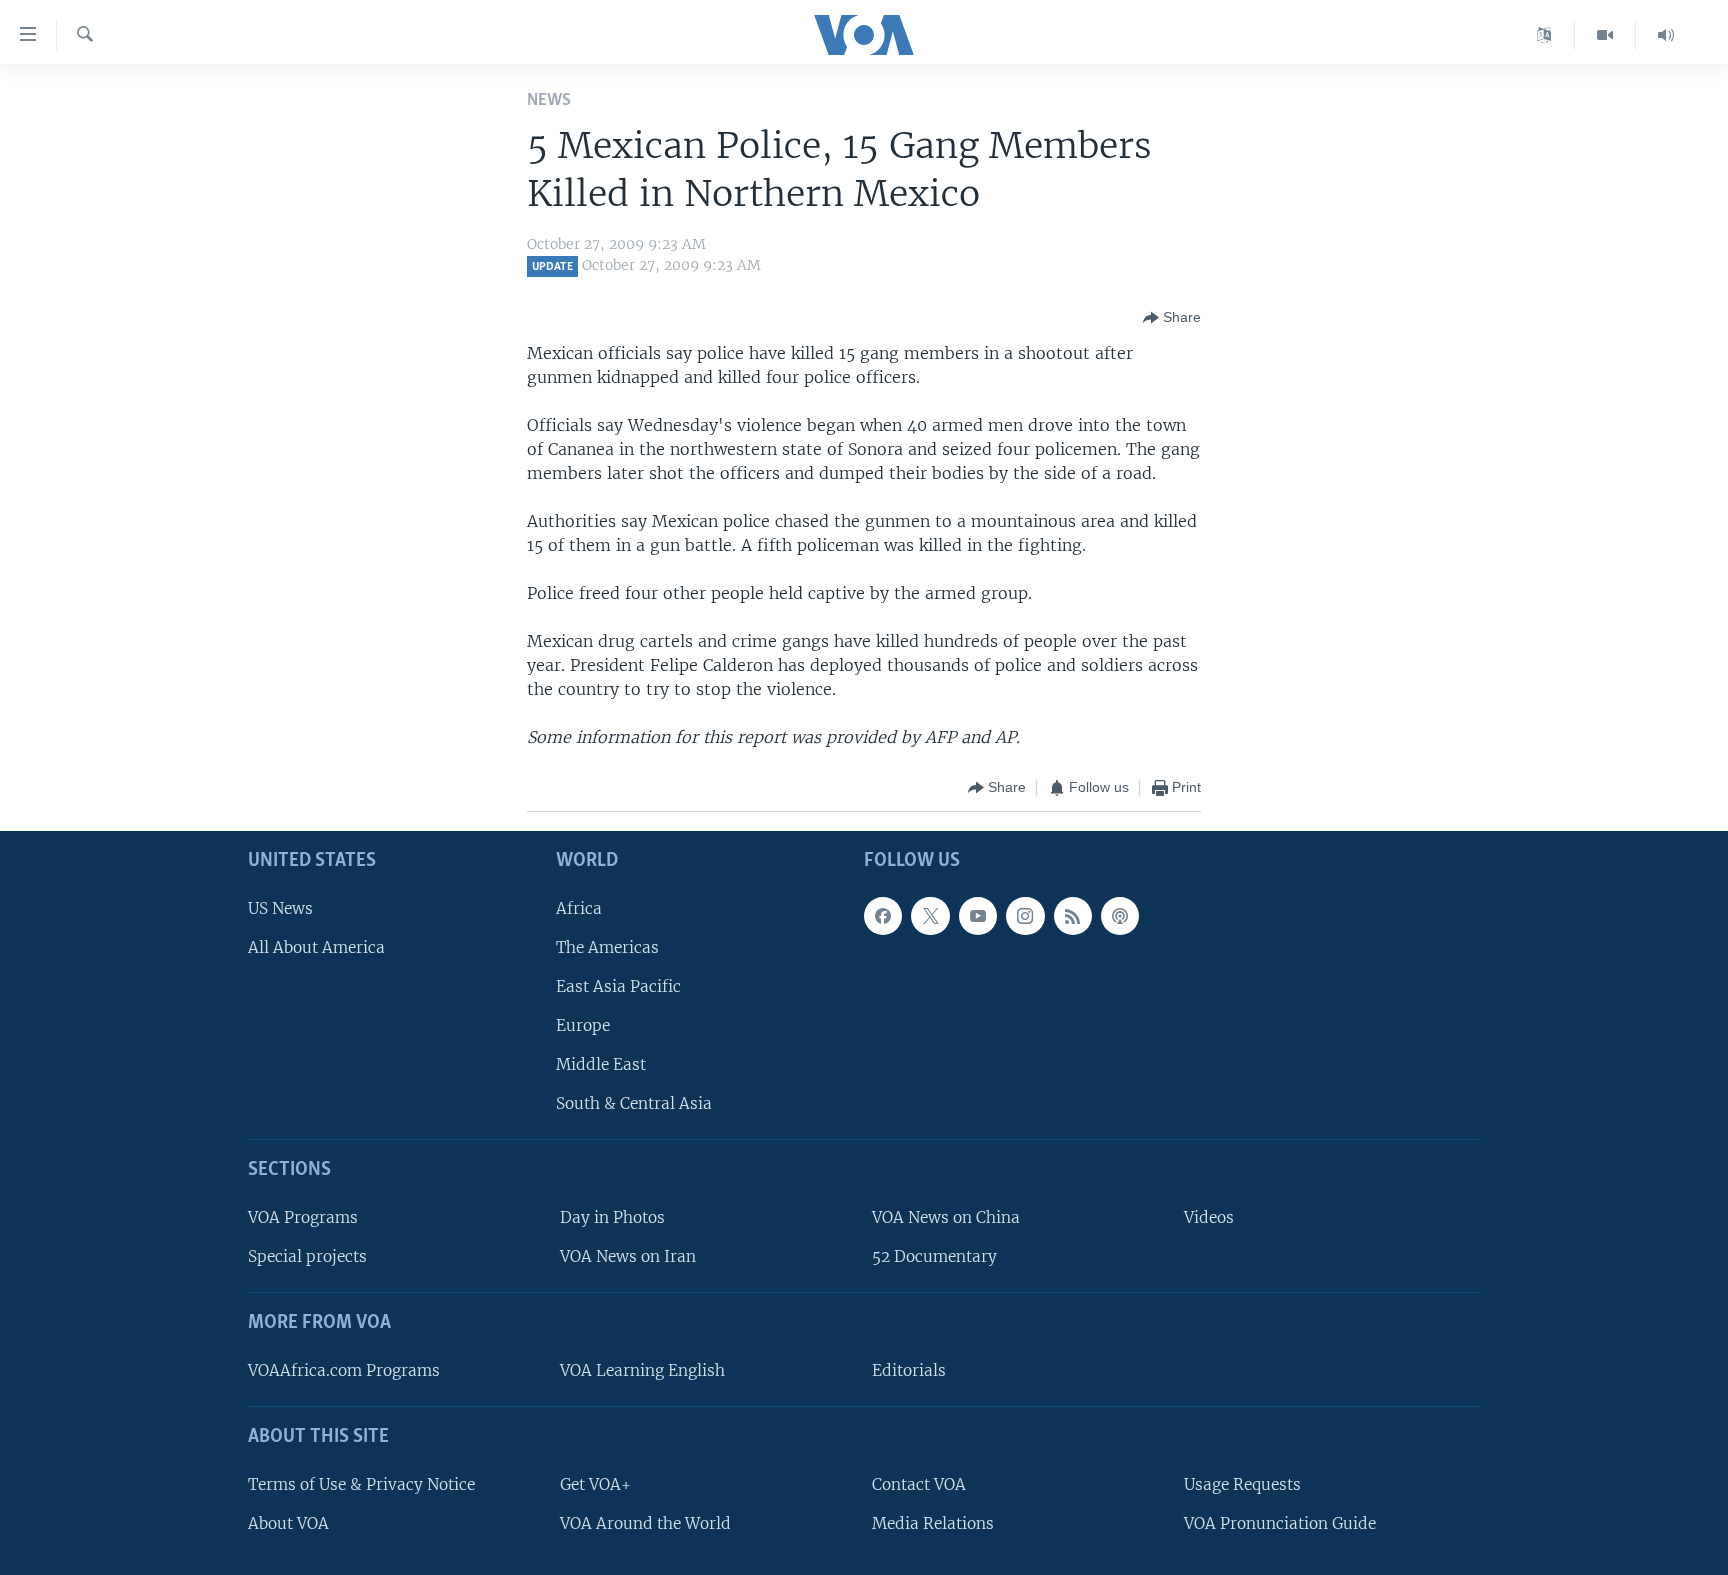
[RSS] (1073, 915)
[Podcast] (1120, 915)
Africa (579, 907)
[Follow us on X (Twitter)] (930, 915)
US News (280, 907)
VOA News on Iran (628, 1256)
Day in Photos (612, 1217)
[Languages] (1544, 35)
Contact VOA (919, 1483)
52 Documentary (934, 1256)
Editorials (909, 1370)
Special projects (307, 1256)
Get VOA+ (595, 1483)
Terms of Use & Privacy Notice (361, 1483)
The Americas (607, 947)
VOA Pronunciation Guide (1280, 1523)
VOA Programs (303, 1217)
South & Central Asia (634, 1103)
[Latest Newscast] (1666, 35)
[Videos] (1605, 35)
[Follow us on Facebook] (883, 915)
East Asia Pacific (618, 986)
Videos (1209, 1217)
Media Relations (933, 1523)
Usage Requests (1242, 1483)
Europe (583, 1025)
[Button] (1172, 318)
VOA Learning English (642, 1370)
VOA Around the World (645, 1523)
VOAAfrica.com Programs (344, 1370)
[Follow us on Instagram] (1025, 915)
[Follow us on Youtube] (978, 915)
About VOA (288, 1523)
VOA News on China (946, 1217)
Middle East (601, 1064)
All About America (316, 947)
